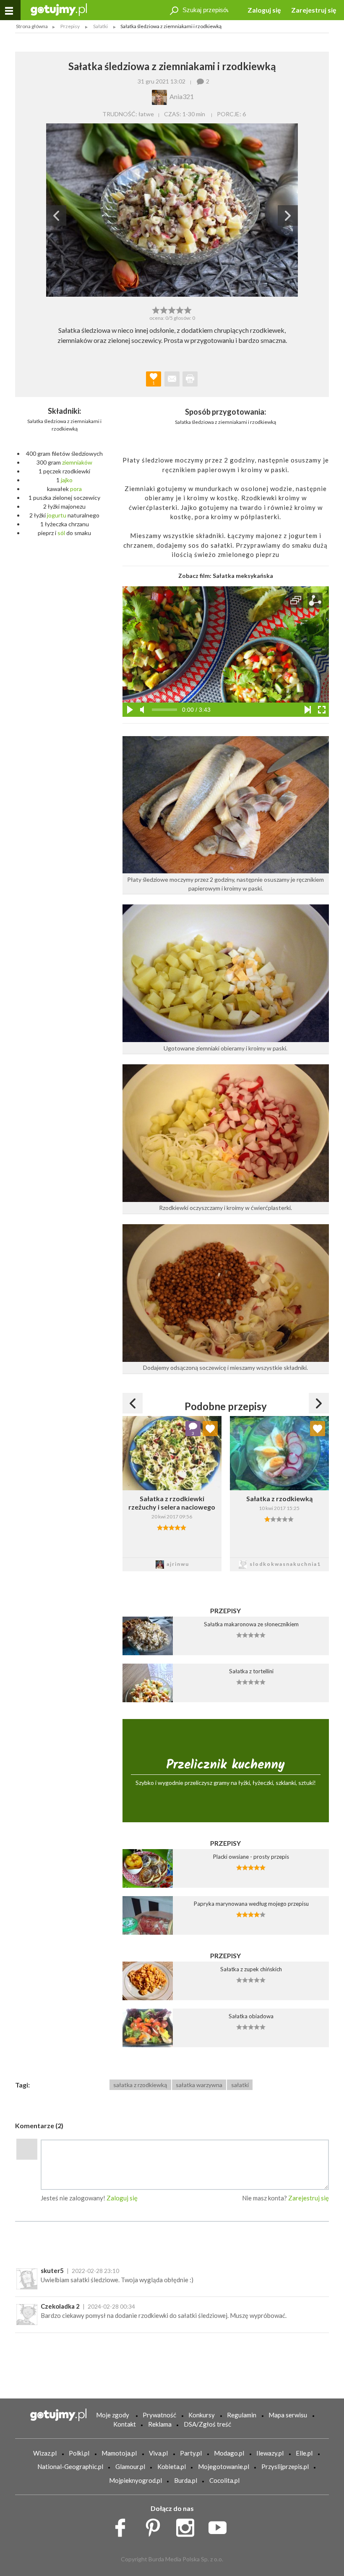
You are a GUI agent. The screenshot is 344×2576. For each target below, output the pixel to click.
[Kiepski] (156, 309)
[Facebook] (123, 2526)
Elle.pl (304, 2453)
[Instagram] (188, 2526)
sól (61, 533)
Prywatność (159, 2415)
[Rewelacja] (188, 309)
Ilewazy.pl (270, 2453)
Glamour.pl (130, 2466)
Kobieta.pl (172, 2466)
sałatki (240, 2085)
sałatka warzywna (199, 2085)
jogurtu (57, 515)
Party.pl (191, 2453)
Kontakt (125, 2424)
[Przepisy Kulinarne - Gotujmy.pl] (59, 9)
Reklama (160, 2424)
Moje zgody (113, 2415)
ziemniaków (77, 462)
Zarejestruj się (314, 10)
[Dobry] (172, 309)
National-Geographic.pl (70, 2466)
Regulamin (242, 2415)
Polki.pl (79, 2453)
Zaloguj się (264, 10)
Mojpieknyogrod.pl (136, 2480)
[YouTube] (220, 2526)
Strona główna (32, 26)
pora (76, 489)
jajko (67, 480)
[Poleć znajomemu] (172, 379)
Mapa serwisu (288, 2415)
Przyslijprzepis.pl (285, 2466)
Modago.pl (229, 2453)
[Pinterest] (156, 2526)
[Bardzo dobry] (180, 309)
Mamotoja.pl (119, 2453)
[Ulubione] (210, 1429)
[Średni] (164, 309)
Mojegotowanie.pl (224, 2466)
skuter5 (52, 2270)
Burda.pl (186, 2480)
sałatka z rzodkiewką (140, 2085)
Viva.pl (158, 2453)
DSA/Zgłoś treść (207, 2424)
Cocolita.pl (224, 2480)
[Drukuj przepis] (190, 379)
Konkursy (202, 2415)
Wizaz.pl (45, 2453)
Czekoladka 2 (60, 2306)
